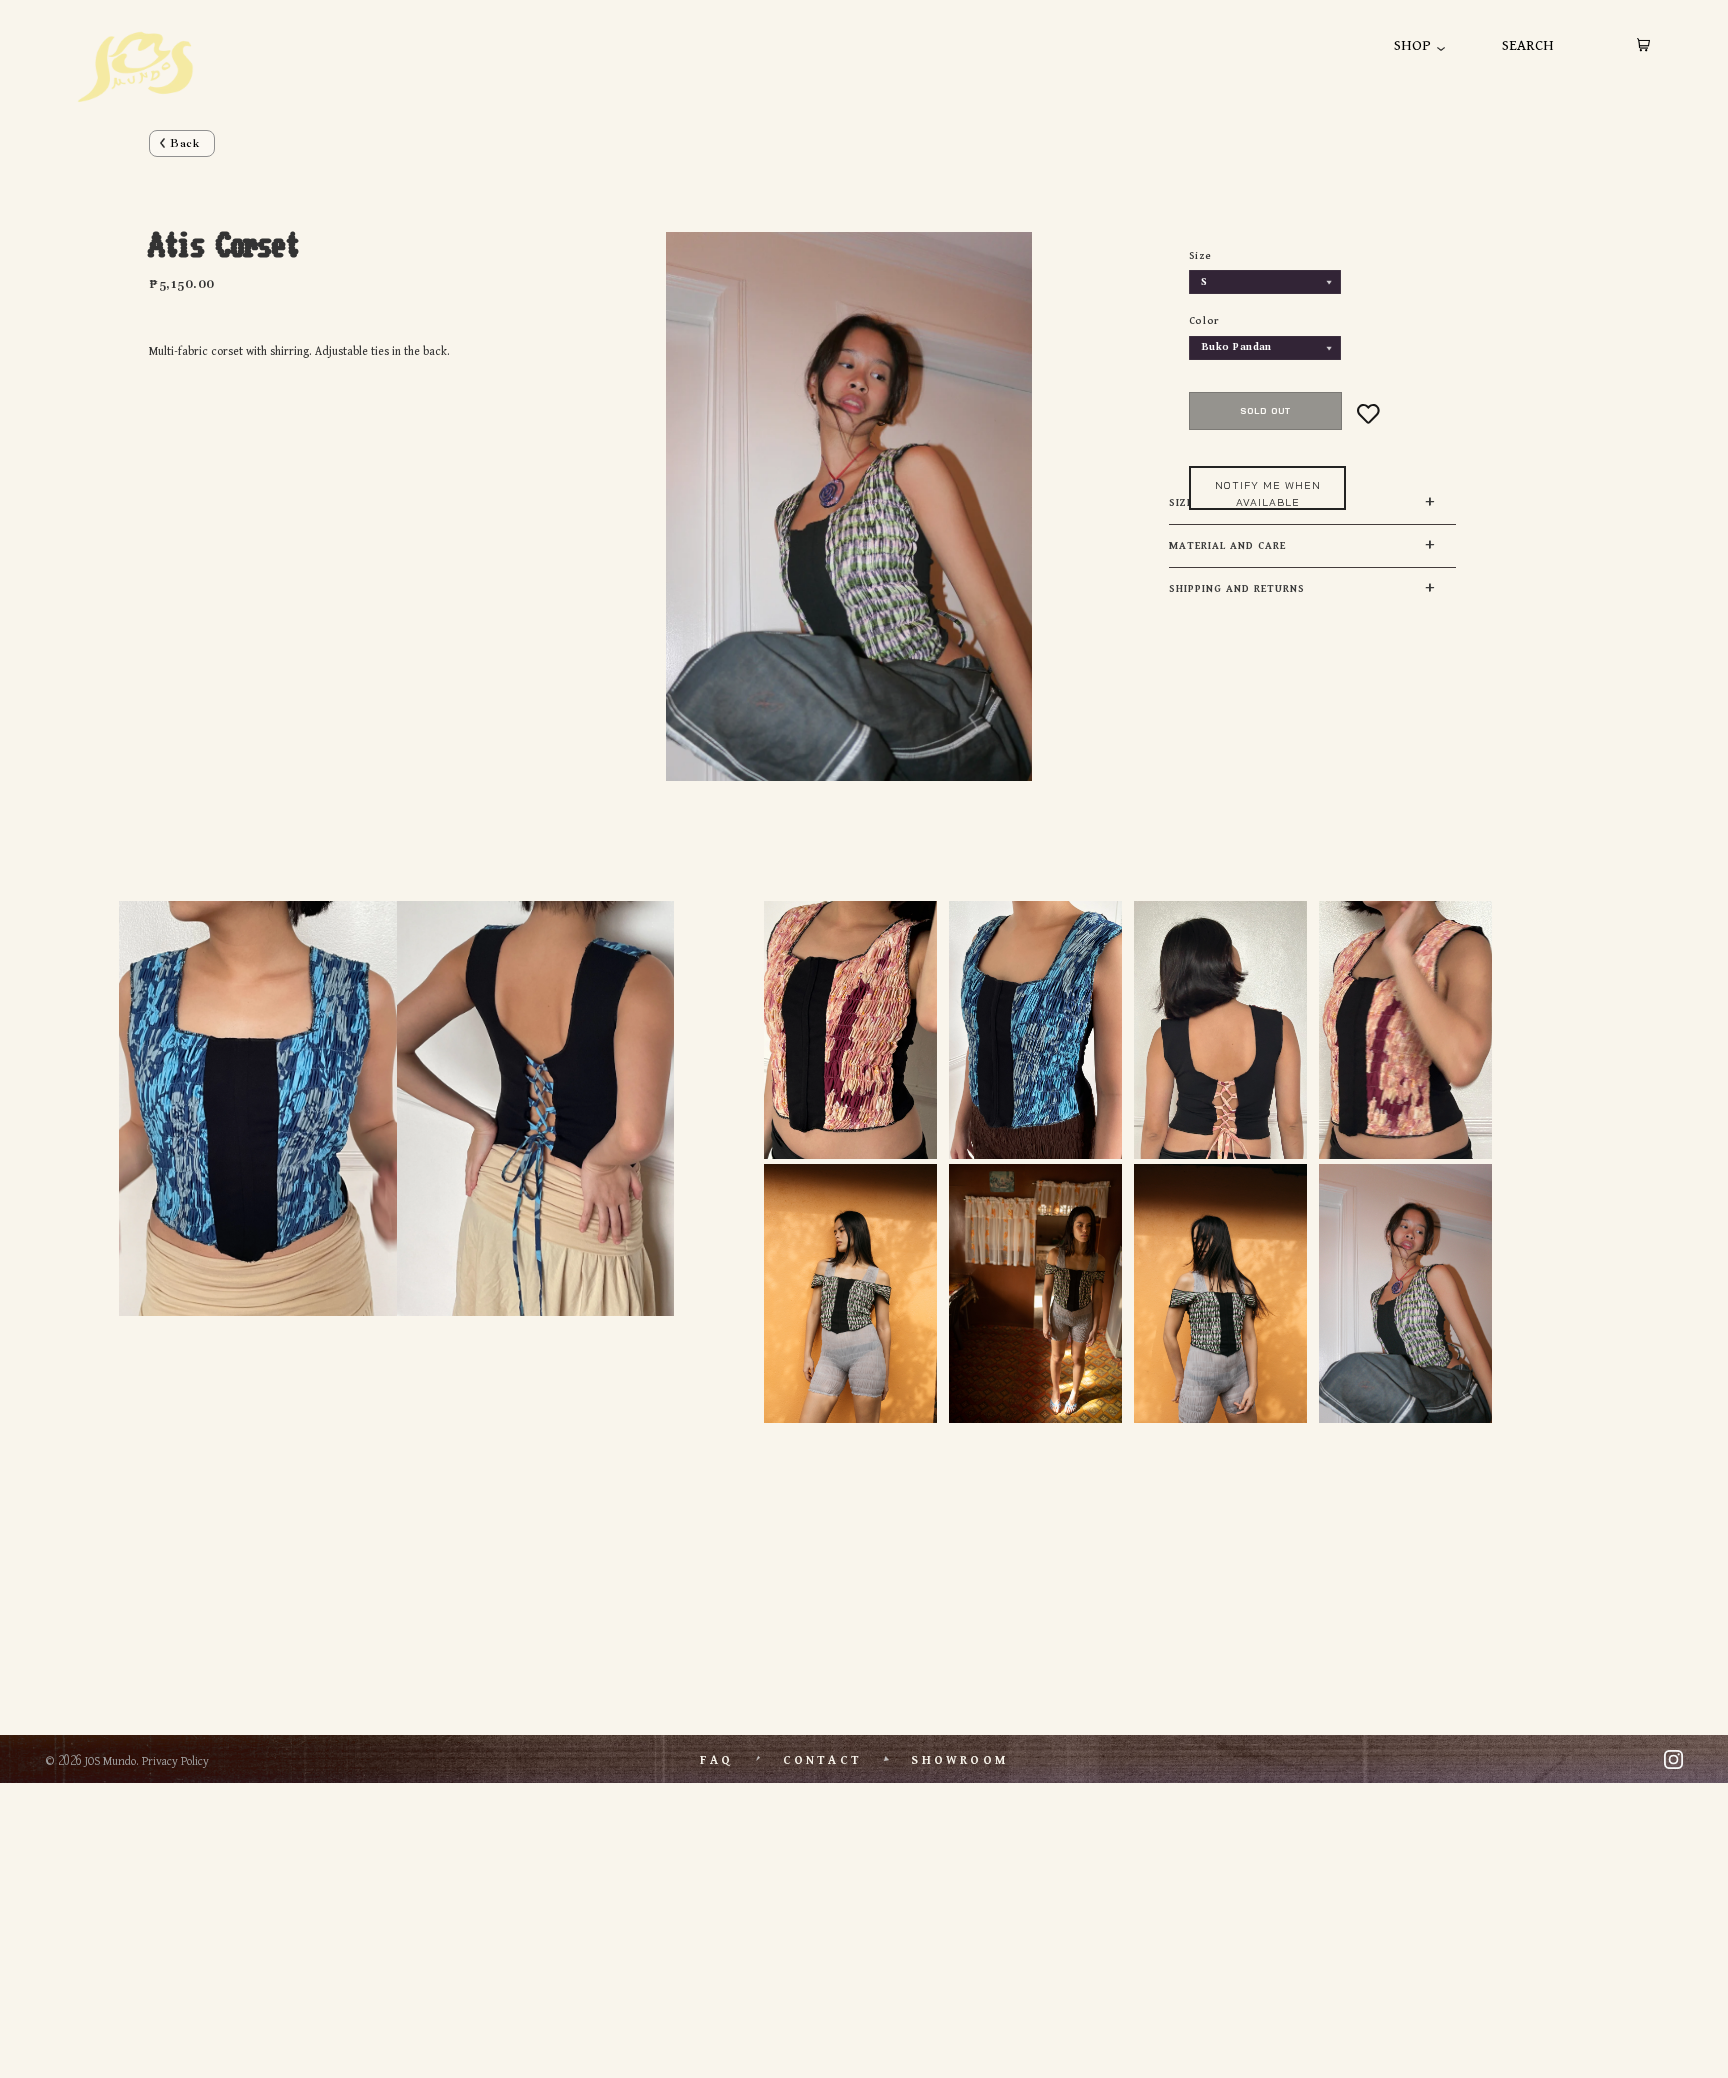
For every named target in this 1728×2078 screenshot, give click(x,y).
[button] (1292, 488)
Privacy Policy (175, 1761)
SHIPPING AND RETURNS (1237, 589)
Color (1204, 321)
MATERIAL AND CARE (1227, 546)
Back (185, 143)
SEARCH (1528, 46)
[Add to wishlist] (1368, 414)
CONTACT (822, 1760)
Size (1200, 256)
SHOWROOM (959, 1760)
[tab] (1313, 546)
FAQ (716, 1760)
